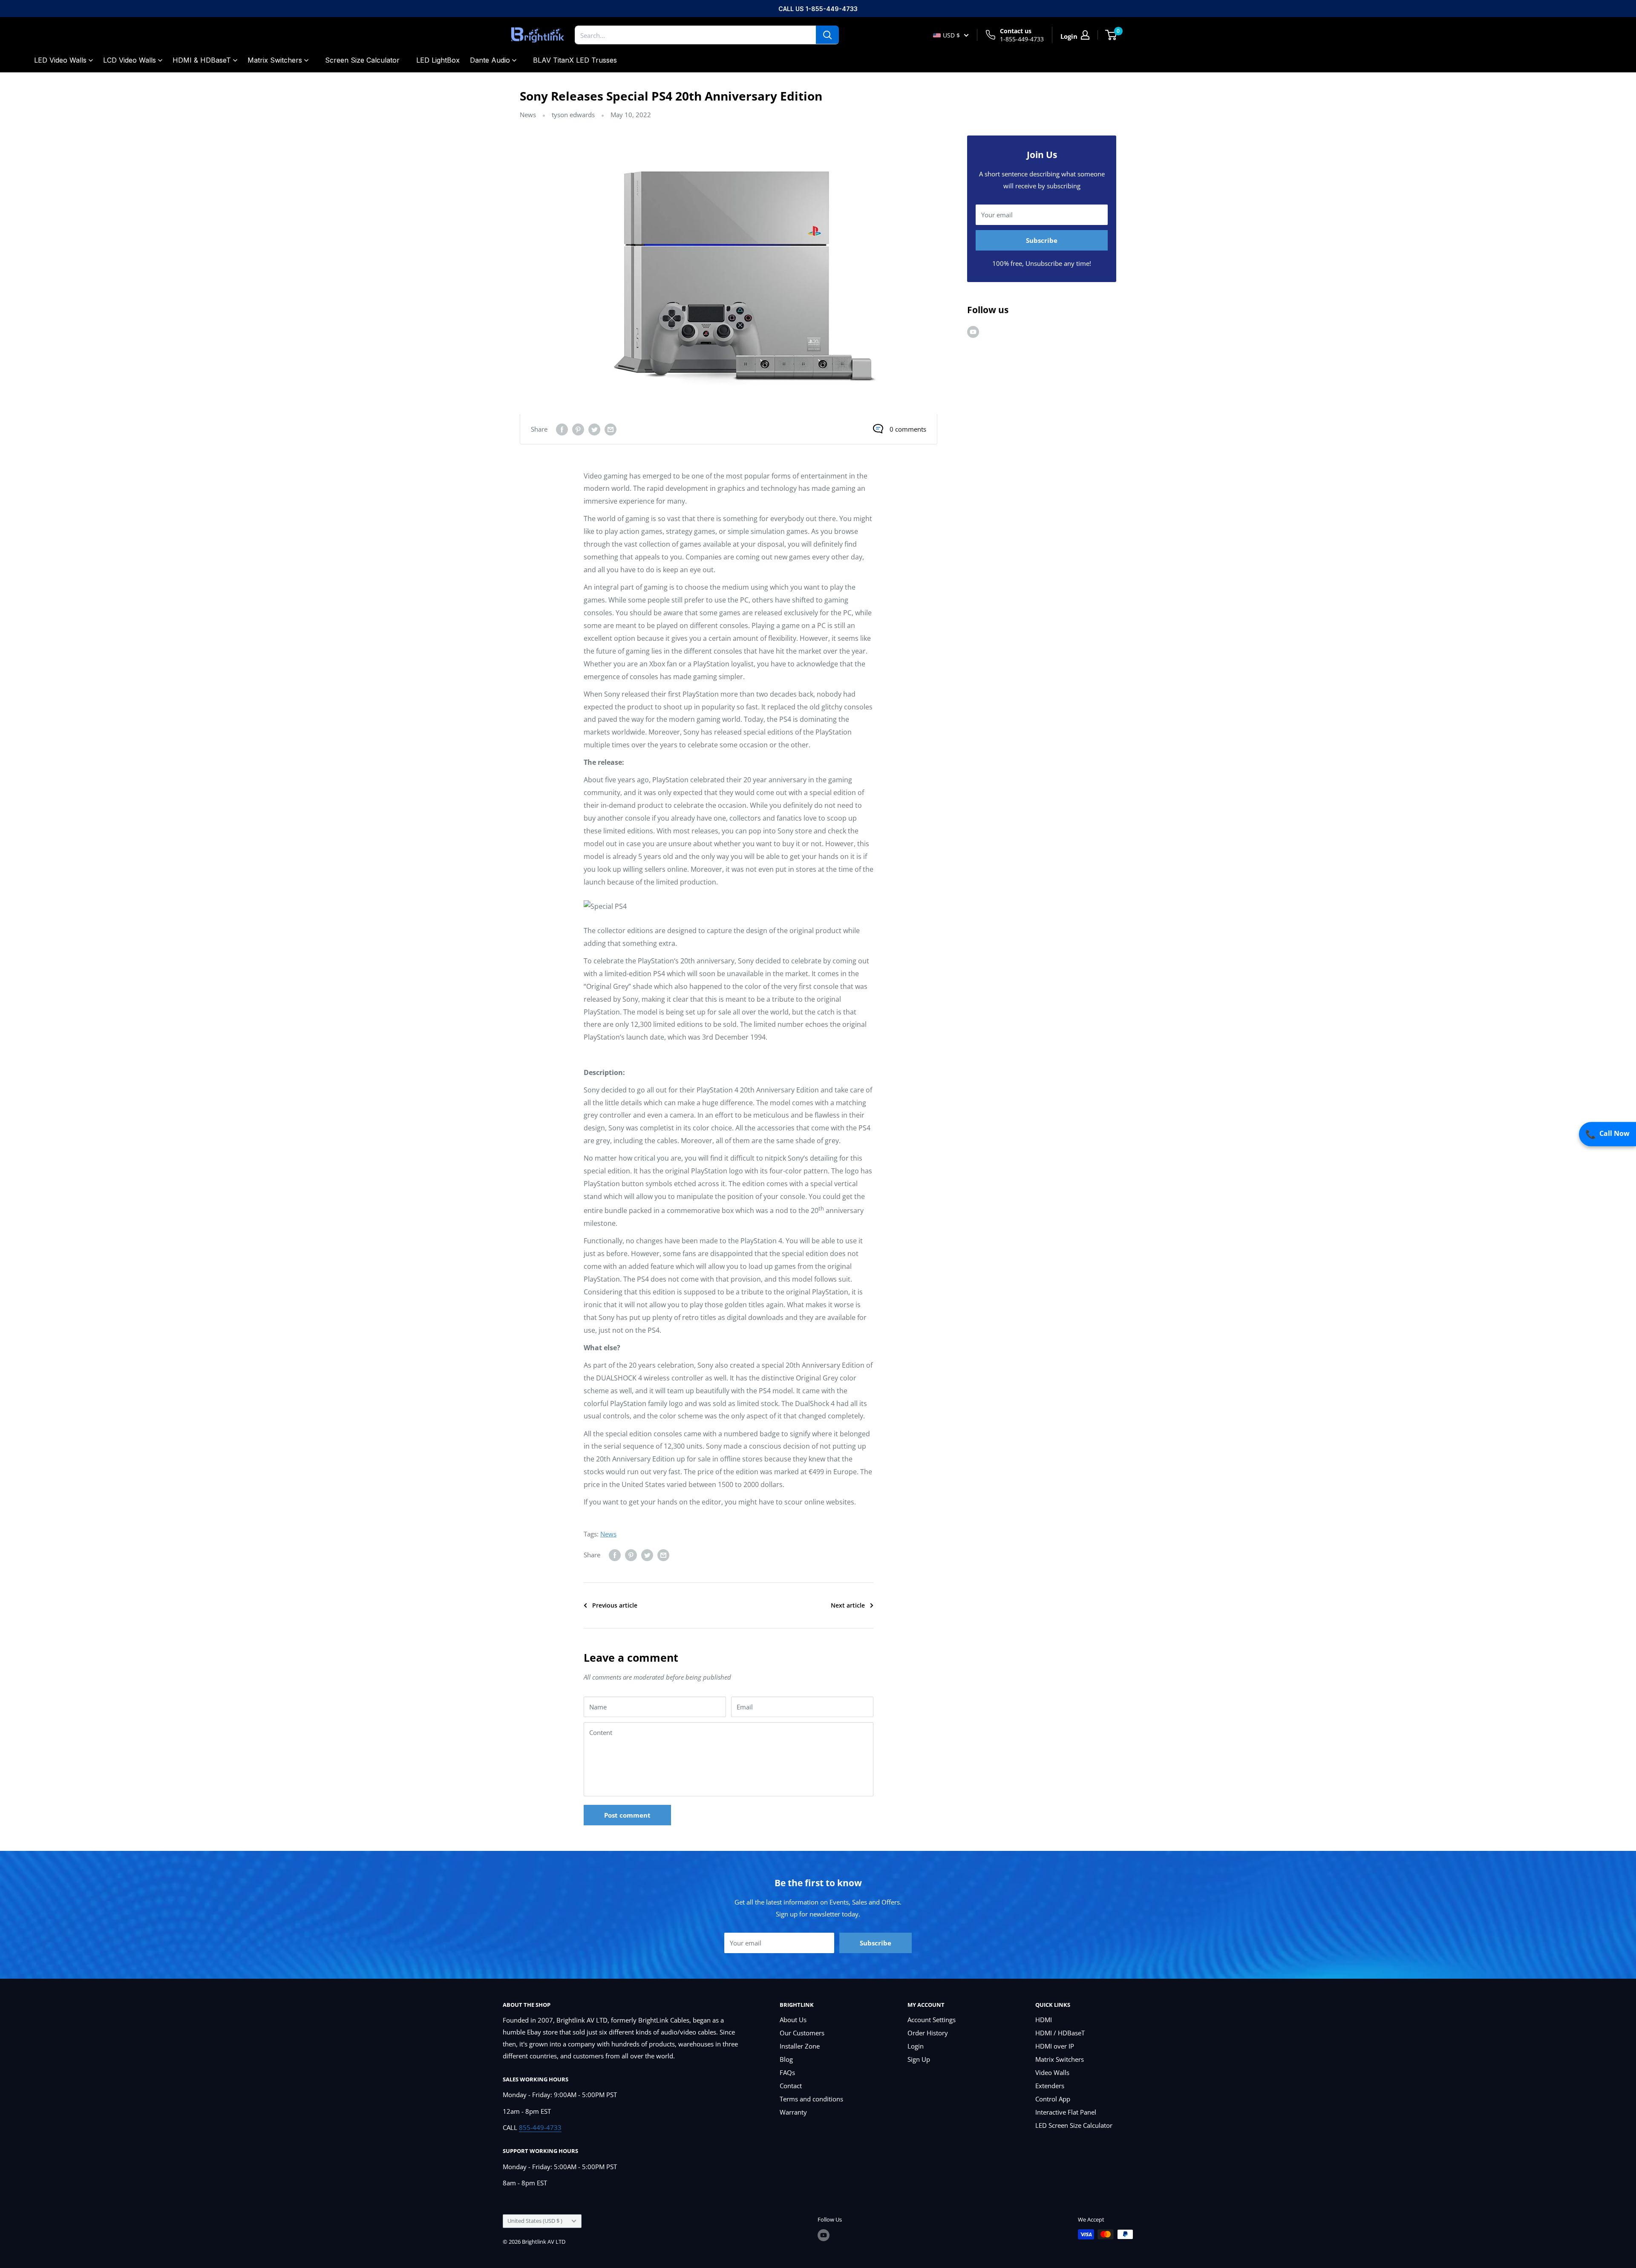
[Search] (827, 35)
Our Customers (802, 2033)
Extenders (1050, 2086)
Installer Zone (800, 2046)
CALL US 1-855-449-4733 (818, 9)
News (528, 115)
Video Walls (1052, 2072)
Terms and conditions (811, 2099)
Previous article (615, 1605)
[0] (1111, 35)
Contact (791, 2086)
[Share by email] (611, 429)
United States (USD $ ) (535, 2221)
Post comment (627, 1815)
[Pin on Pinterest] (578, 429)
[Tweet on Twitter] (594, 429)
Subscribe (1042, 240)
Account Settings (932, 2020)
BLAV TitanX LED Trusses (575, 60)
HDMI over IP (1055, 2046)
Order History (928, 2033)
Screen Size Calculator (362, 60)
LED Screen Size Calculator (1074, 2125)
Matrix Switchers (275, 60)
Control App (1053, 2099)
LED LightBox (438, 60)
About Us (793, 2020)
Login (916, 2046)
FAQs (787, 2072)
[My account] (1085, 35)
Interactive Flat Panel (1066, 2112)
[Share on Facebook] (562, 429)
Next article (848, 1605)
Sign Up (919, 2059)
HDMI (1044, 2020)
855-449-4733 (540, 2127)
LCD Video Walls (130, 60)
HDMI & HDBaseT (202, 60)
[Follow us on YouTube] (973, 331)
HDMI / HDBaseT (1060, 2033)
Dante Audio (490, 60)
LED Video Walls (60, 60)
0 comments (908, 429)
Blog (786, 2059)
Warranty (793, 2112)
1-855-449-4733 (1022, 39)
